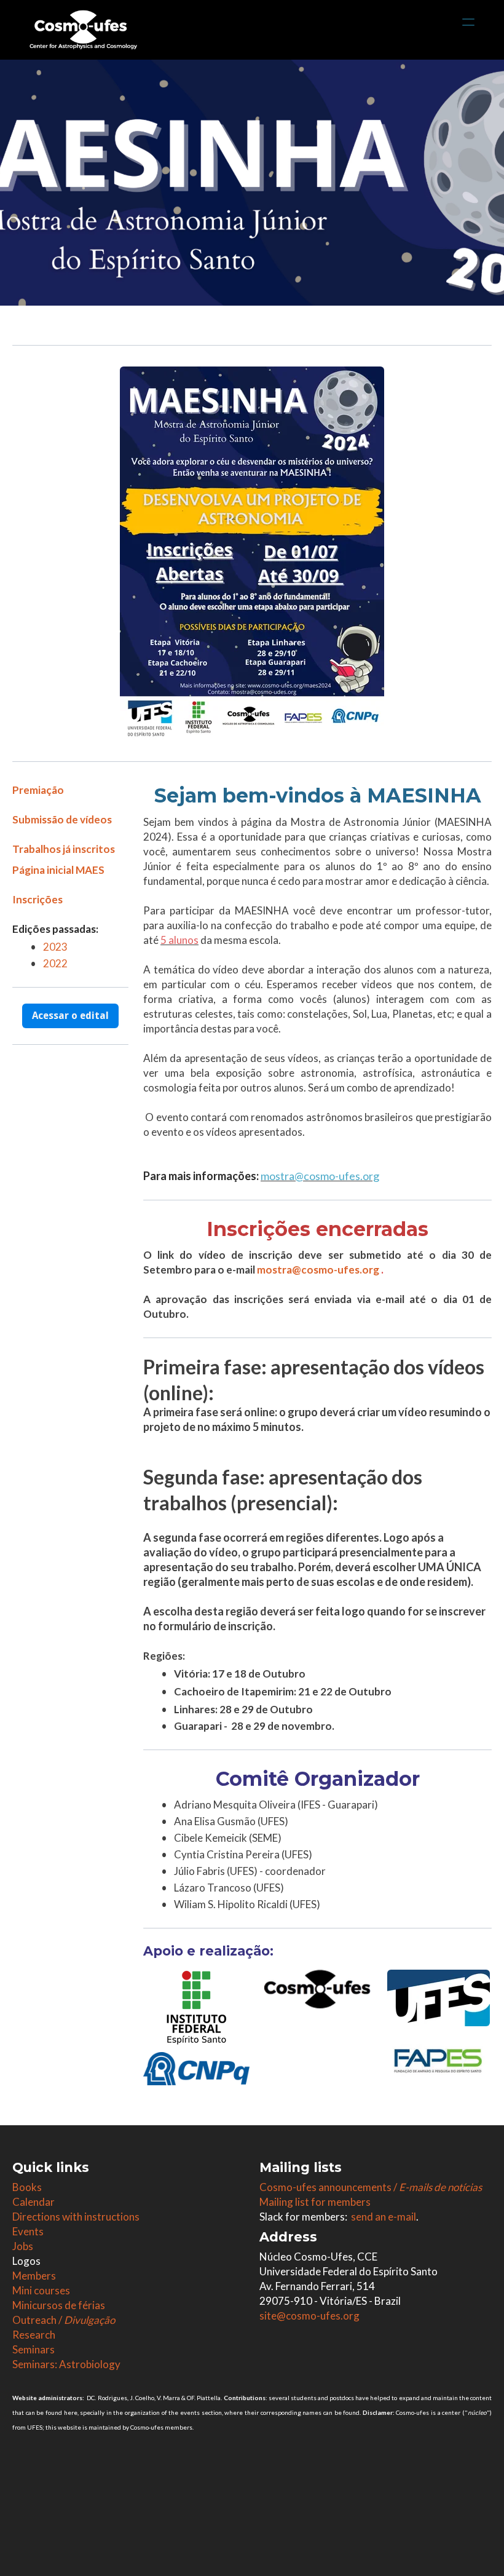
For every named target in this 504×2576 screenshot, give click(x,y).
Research (34, 2335)
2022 (55, 963)
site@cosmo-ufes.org (309, 2316)
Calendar (33, 2202)
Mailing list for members (315, 2202)
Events (28, 2231)
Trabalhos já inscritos (64, 849)
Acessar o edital (70, 1016)
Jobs (23, 2246)
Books (27, 2187)
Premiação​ (38, 790)
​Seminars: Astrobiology (66, 2364)
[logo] (83, 30)
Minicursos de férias (59, 2305)
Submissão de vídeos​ (62, 819)
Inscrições (37, 899)
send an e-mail (384, 2217)
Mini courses (41, 2290)
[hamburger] (468, 22)
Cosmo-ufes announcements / (371, 2187)
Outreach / (64, 2320)
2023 (55, 947)
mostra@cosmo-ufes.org (318, 1270)
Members (34, 2276)
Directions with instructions (76, 2217)
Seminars (33, 2349)
